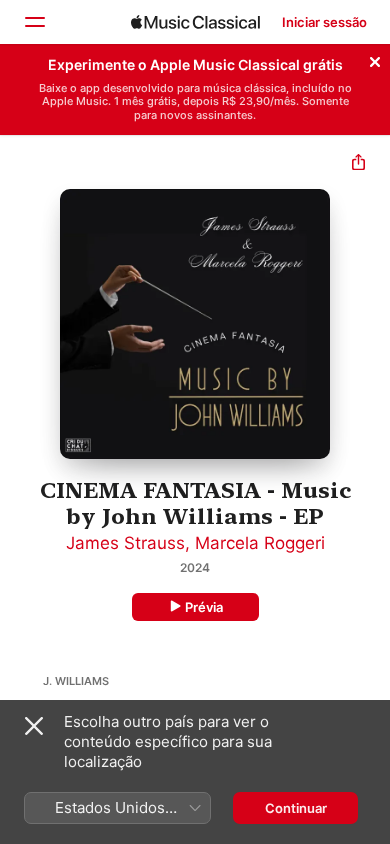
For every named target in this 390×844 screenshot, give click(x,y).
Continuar (296, 808)
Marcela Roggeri (260, 543)
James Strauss (125, 543)
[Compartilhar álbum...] (358, 164)
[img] (195, 22)
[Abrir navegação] (34, 22)
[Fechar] (375, 59)
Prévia (204, 607)
